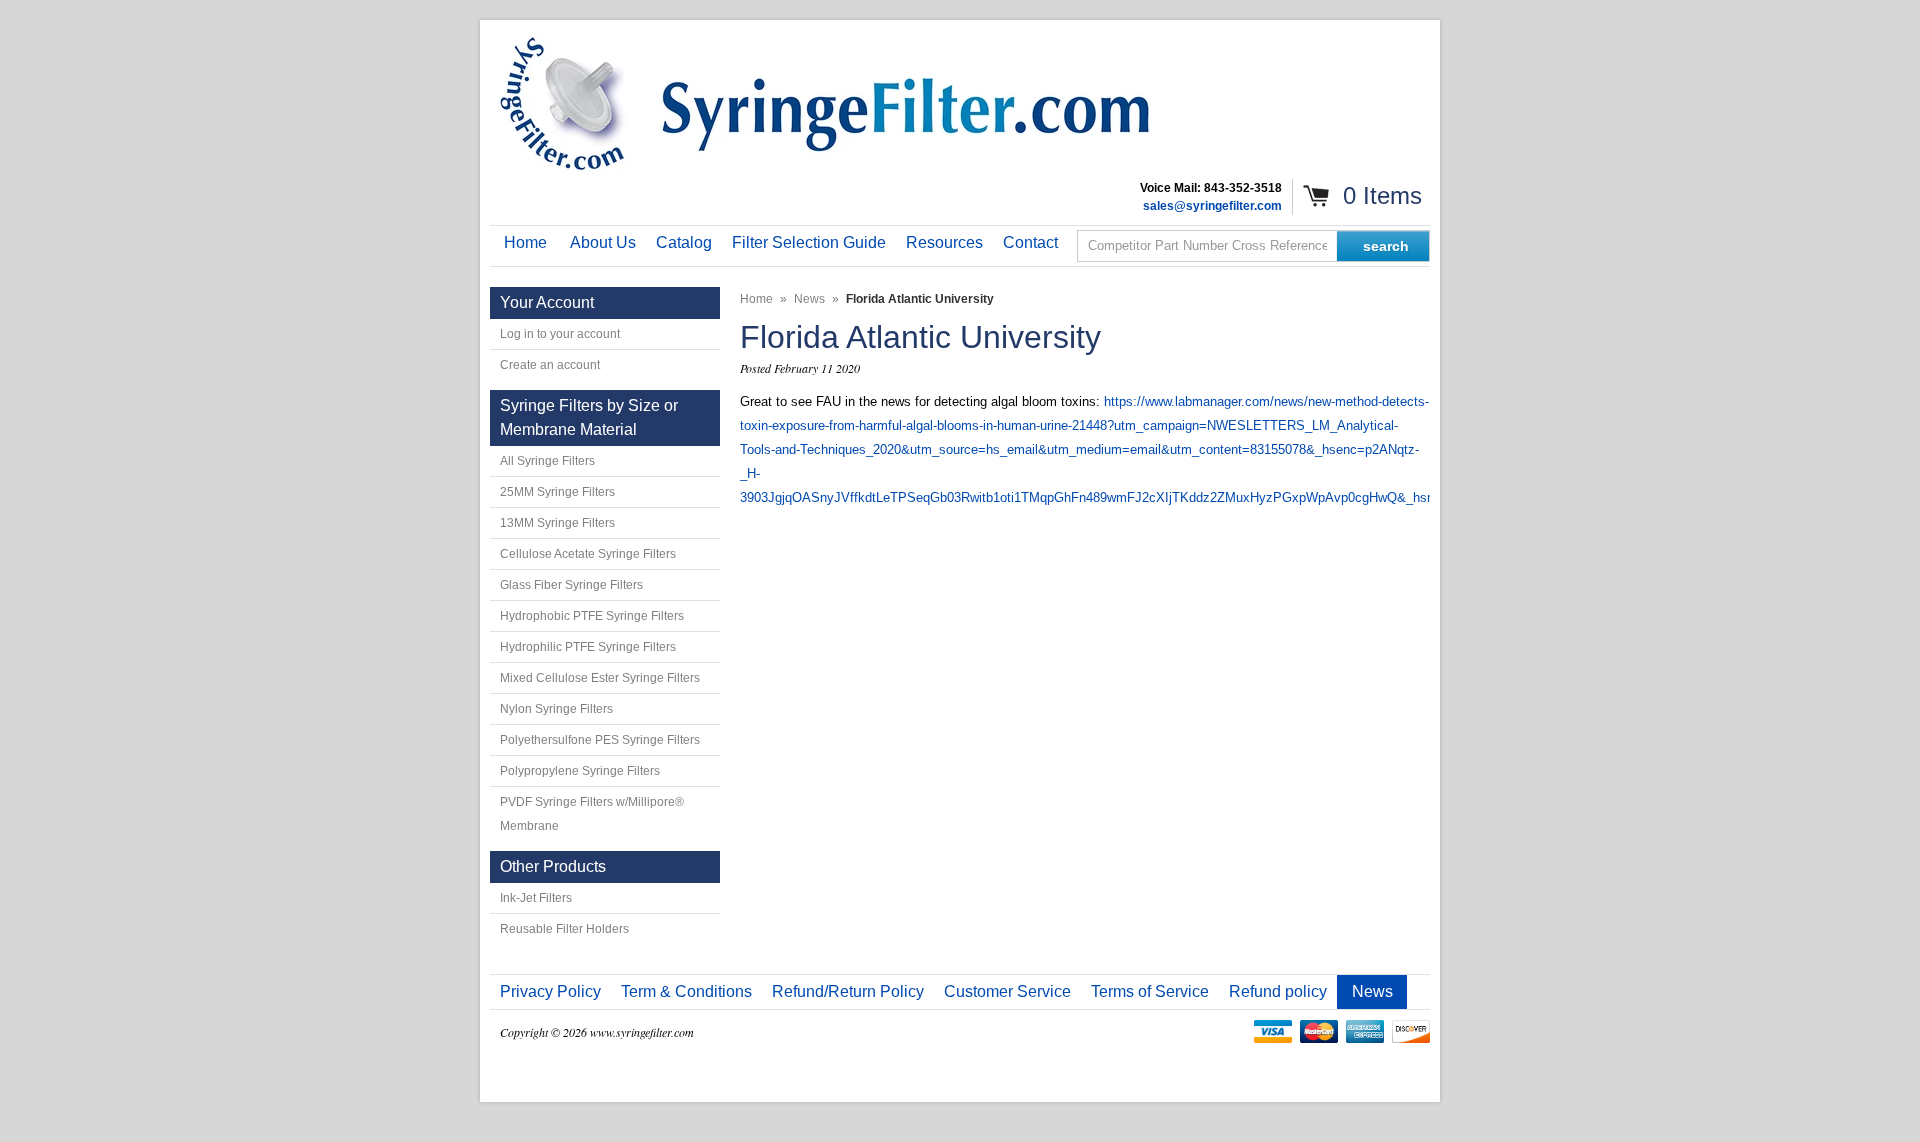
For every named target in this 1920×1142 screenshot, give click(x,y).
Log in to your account (560, 334)
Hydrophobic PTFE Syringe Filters (592, 616)
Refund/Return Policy (848, 991)
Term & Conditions (686, 991)
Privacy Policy (550, 991)
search (1386, 246)
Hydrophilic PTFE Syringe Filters (588, 647)
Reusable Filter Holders (564, 929)
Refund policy (1278, 991)
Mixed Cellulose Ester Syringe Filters (600, 678)
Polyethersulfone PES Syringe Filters (600, 740)
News (809, 299)
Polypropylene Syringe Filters (580, 771)
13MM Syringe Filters (557, 523)
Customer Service (1007, 991)
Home (756, 299)
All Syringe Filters (547, 461)
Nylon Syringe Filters (556, 709)
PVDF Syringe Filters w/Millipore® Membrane (592, 814)
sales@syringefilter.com (1212, 206)
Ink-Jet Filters (536, 898)
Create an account (550, 365)
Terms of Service (1150, 991)
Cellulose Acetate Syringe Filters (588, 554)
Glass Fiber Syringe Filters (571, 585)
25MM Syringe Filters (557, 492)
